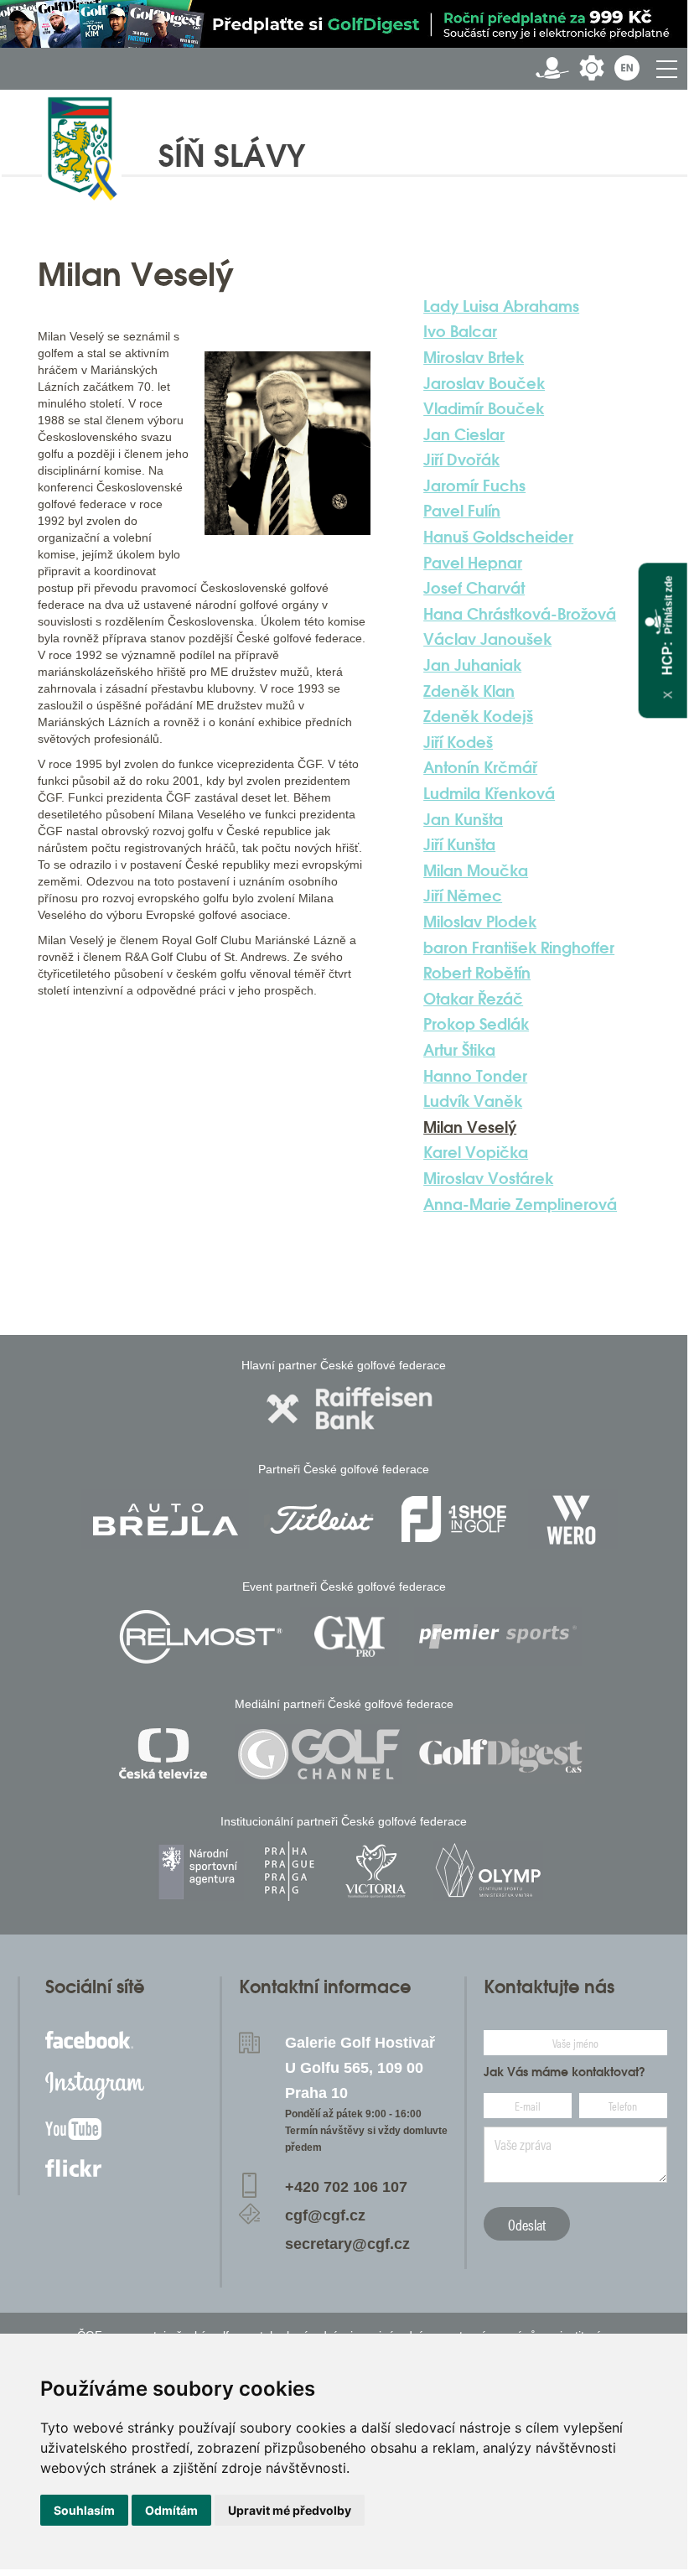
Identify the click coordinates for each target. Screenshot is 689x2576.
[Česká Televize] (167, 1754)
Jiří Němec (463, 896)
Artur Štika (459, 1050)
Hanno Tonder (475, 1076)
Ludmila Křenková (489, 793)
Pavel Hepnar (473, 563)
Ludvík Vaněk (473, 1101)
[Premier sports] (498, 1636)
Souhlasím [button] (84, 2510)
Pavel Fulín (462, 511)
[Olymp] (488, 1871)
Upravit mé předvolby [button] (290, 2510)
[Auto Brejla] (165, 1519)
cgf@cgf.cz (325, 2215)
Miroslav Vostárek (488, 1178)
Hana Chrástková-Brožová (520, 614)
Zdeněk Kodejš (478, 716)
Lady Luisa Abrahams (501, 306)
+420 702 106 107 (346, 2187)
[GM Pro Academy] (350, 1636)
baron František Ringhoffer (519, 948)
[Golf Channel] (319, 1754)
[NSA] (200, 1871)
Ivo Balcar (460, 331)
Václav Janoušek (487, 639)
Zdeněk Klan (469, 691)
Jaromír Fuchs (474, 486)
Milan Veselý (470, 1127)
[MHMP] (289, 1871)
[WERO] (573, 1519)
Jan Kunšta (463, 819)
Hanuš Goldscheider (498, 537)
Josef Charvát (474, 588)
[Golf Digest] (501, 1754)
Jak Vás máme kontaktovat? (565, 2072)
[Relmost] (201, 1636)
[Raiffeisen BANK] (350, 1408)
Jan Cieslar (464, 434)
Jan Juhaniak (472, 665)
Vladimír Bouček (484, 408)
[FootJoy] (454, 1519)
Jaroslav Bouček (484, 383)
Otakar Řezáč (473, 999)
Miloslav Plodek (480, 922)
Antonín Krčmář (480, 767)
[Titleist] (322, 1519)
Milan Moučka (476, 870)
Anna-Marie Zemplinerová (520, 1204)
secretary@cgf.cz (347, 2244)
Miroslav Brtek (474, 357)
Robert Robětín (477, 973)
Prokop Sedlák (476, 1024)
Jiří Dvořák (461, 460)
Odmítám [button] (171, 2510)
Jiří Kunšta (459, 844)
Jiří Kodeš (458, 742)
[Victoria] (376, 1871)
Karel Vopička (476, 1152)
